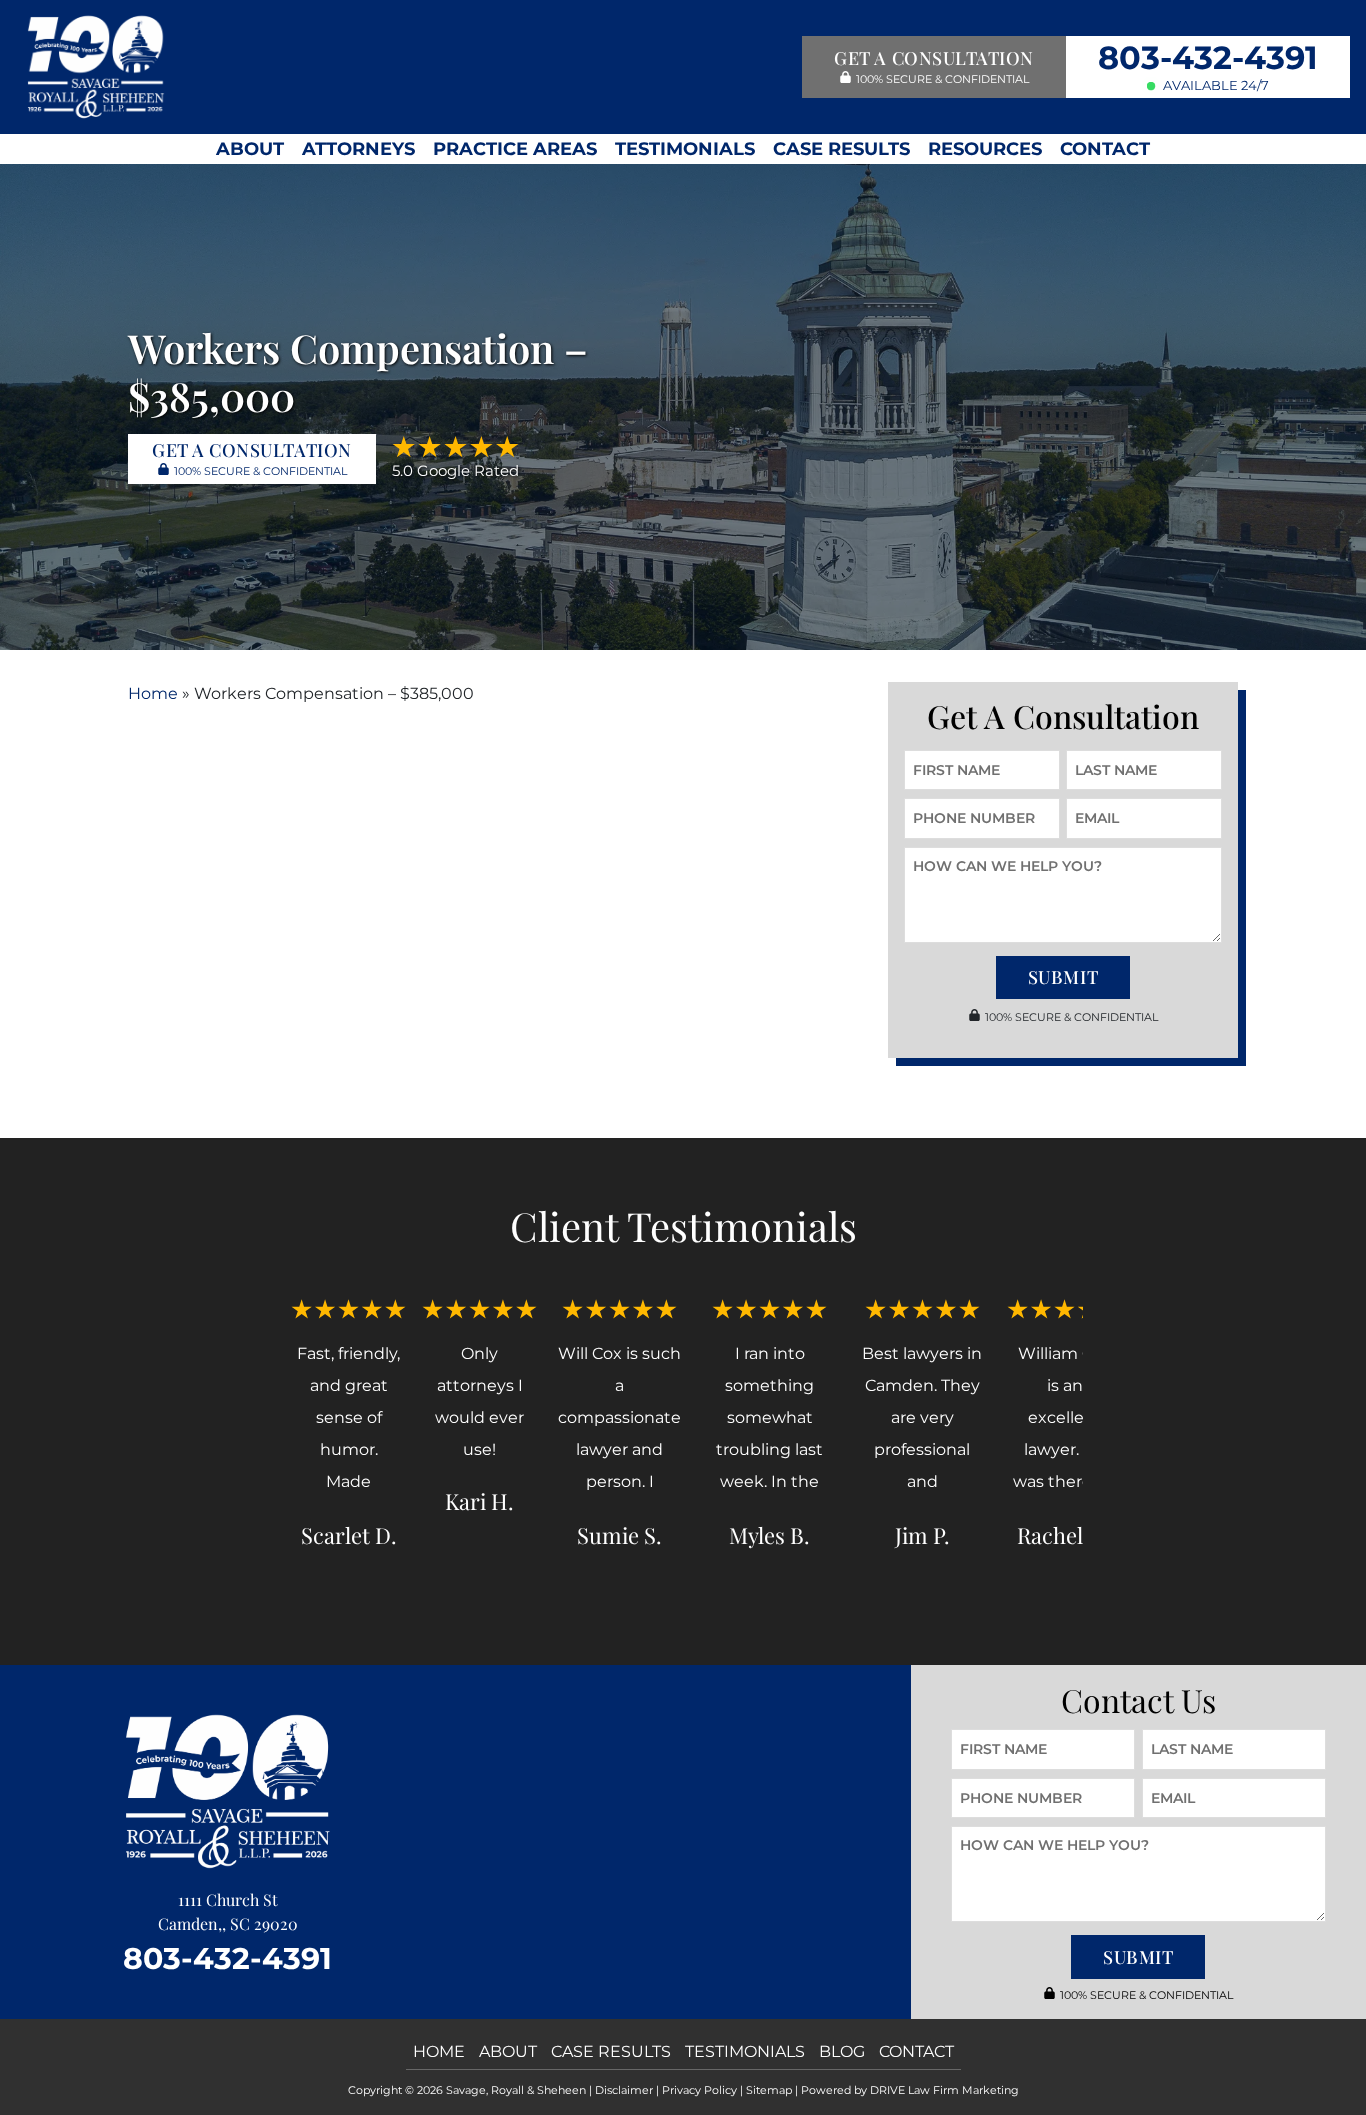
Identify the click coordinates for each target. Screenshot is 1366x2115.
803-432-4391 (1208, 58)
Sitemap (769, 2090)
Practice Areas (515, 148)
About (250, 148)
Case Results (841, 148)
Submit (1063, 977)
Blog (842, 2051)
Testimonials (685, 148)
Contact (1105, 148)
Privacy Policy (699, 2090)
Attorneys (358, 148)
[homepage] (96, 65)
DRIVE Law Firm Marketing (944, 2090)
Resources (985, 148)
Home (153, 693)
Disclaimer (624, 2090)
